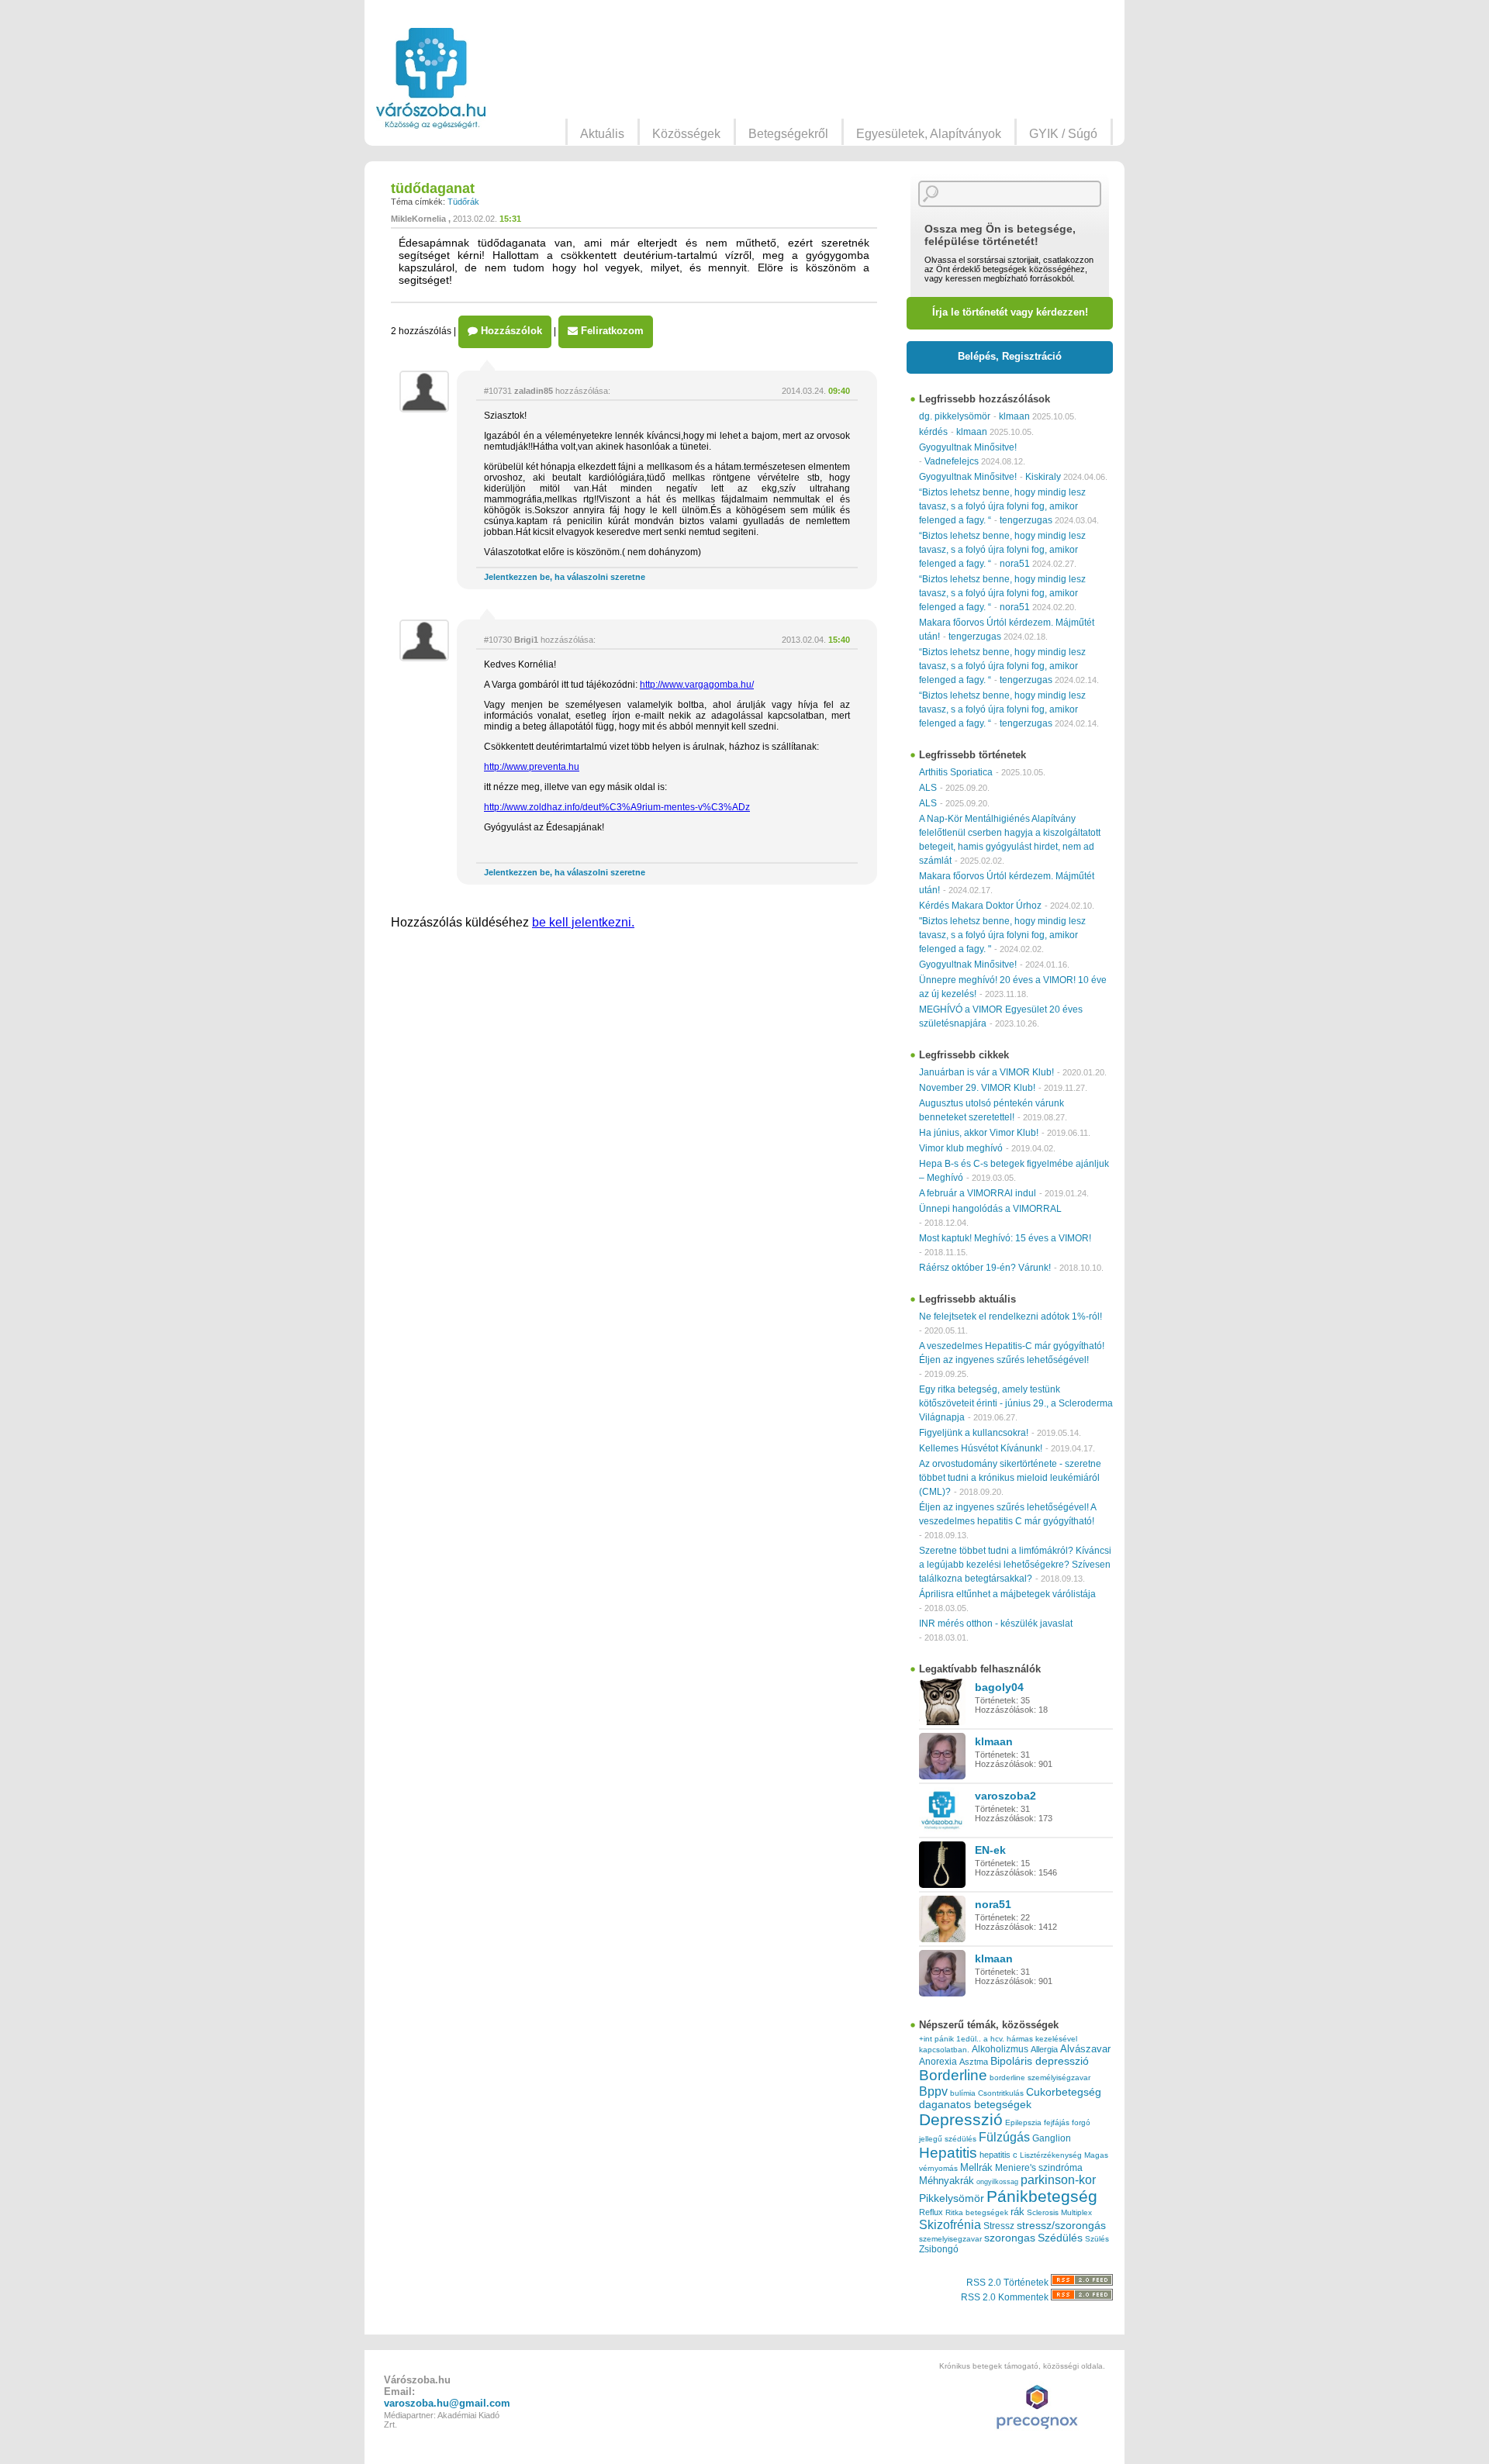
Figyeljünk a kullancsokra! (974, 1433)
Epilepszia (1023, 2122)
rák (1017, 2212)
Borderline (953, 2075)
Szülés (1097, 2239)
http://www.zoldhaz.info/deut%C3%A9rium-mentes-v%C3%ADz (617, 807)
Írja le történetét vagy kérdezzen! (1010, 312)
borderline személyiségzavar (1040, 2077)
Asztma (974, 2062)
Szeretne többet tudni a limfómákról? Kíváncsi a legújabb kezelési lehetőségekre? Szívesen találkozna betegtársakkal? (1015, 1565)
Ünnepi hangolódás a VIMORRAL (990, 1209)
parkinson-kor (1058, 2180)
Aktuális (602, 134)
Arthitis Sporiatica (956, 772)
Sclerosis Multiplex (1059, 2212)
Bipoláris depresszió (1040, 2061)
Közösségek (686, 134)
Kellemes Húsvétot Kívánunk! (981, 1448)
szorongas (1010, 2238)
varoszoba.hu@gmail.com (447, 2403)
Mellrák (976, 2167)
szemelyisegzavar (950, 2239)
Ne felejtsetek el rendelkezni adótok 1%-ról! (1011, 1317)
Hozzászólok (510, 331)
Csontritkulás (1001, 2093)
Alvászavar (1085, 2049)
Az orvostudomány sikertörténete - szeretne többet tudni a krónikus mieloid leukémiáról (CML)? (1010, 1478)
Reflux (931, 2212)
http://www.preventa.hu (532, 767)
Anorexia (938, 2061)
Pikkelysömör (952, 2198)
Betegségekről (788, 134)
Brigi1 (526, 640)
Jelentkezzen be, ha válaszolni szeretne (565, 577)
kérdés (933, 432)
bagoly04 (999, 1687)
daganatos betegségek (975, 2105)
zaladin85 (534, 391)
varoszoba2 (1005, 1796)
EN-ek (990, 1850)
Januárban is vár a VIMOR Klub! (986, 1072)
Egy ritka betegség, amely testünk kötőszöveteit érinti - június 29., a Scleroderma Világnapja (1016, 1403)
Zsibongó (939, 2249)
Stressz (999, 2226)
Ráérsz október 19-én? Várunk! (985, 1268)
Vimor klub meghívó (961, 1148)
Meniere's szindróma (1039, 2168)
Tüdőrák (463, 202)
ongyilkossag (997, 2182)
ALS (928, 788)
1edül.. (969, 2039)
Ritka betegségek (977, 2212)
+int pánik (936, 2039)
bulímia (963, 2093)
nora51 (1015, 564)
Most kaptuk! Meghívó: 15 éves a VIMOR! (1005, 1238)
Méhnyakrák (947, 2181)
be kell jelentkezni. (583, 922)
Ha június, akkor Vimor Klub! (979, 1133)
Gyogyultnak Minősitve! (968, 447)
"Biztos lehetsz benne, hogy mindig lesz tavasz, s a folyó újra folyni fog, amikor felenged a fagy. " (1002, 935)
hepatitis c (998, 2155)
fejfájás (1057, 2122)
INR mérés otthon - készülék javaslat (996, 1624)
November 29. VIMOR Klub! (977, 1088)
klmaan (1014, 416)
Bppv (933, 2091)
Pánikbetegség (1042, 2197)
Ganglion (1052, 2138)
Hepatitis (948, 2153)
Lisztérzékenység (1051, 2155)
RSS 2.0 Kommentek (1006, 2297)
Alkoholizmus (1000, 2049)
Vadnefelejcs (952, 461)
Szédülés (1060, 2238)
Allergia (1044, 2049)
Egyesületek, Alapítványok (929, 134)
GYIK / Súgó (1063, 134)
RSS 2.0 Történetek (1009, 2283)
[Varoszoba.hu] (431, 78)
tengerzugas (1026, 520)
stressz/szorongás (1061, 2225)
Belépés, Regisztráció (1010, 356)
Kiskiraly (1043, 477)
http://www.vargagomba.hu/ (697, 685)
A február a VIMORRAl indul (978, 1193)
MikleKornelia (418, 219)
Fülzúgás (1004, 2137)
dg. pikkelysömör (955, 416)
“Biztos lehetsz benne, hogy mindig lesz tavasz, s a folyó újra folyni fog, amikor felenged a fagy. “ (1002, 506)
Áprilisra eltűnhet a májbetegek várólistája (1007, 1594)
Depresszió (961, 2120)
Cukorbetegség (1064, 2092)
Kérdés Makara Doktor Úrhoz (980, 906)
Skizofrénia (950, 2224)
